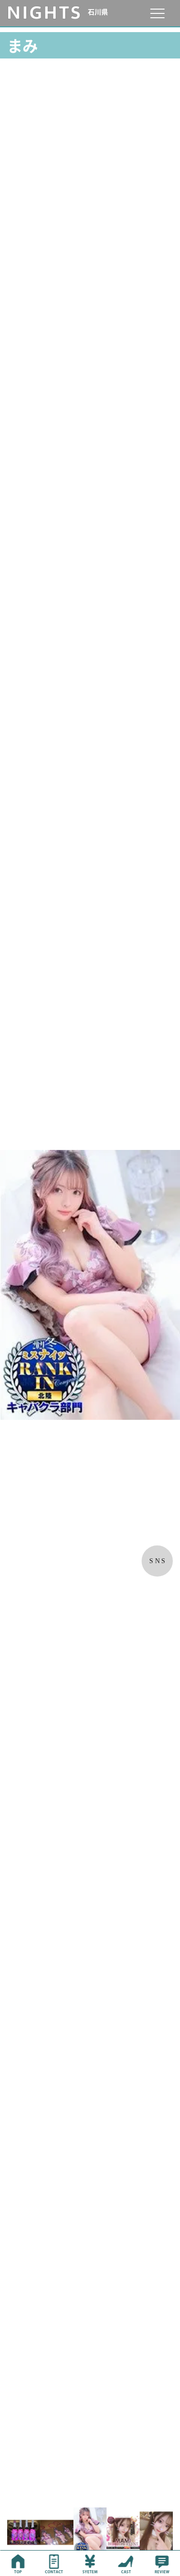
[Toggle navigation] (157, 13)
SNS (158, 1561)
